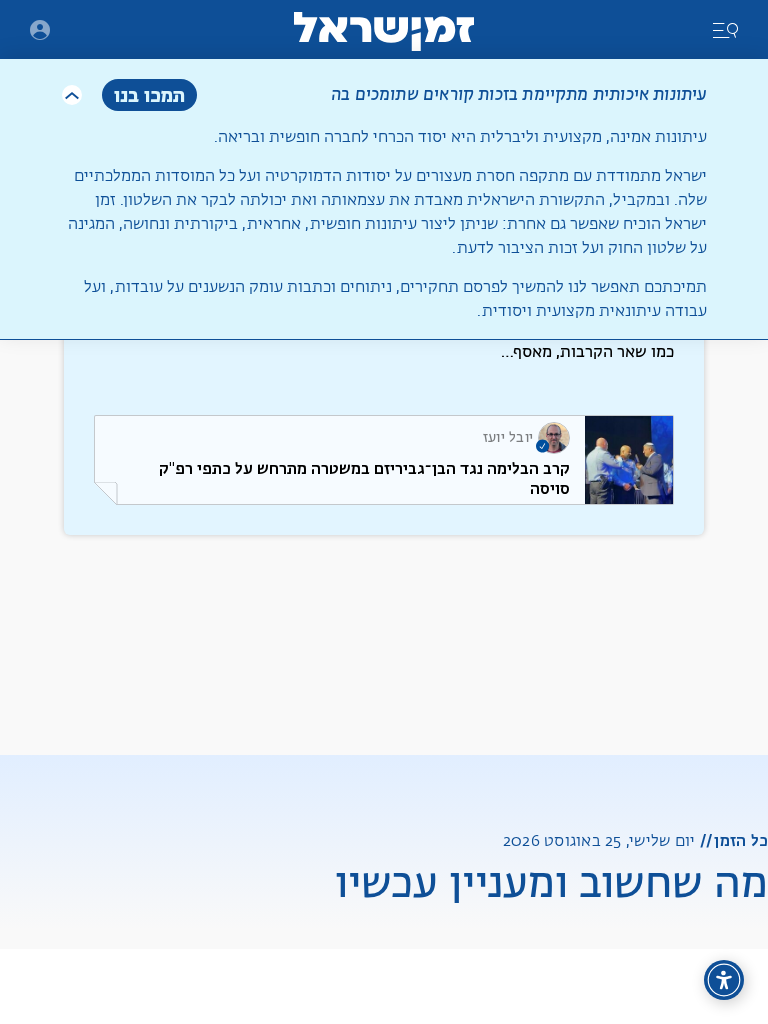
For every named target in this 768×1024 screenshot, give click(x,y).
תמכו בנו (149, 94)
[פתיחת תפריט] (40, 30)
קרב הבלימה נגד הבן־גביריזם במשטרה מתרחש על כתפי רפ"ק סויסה (364, 478)
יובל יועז (508, 438)
